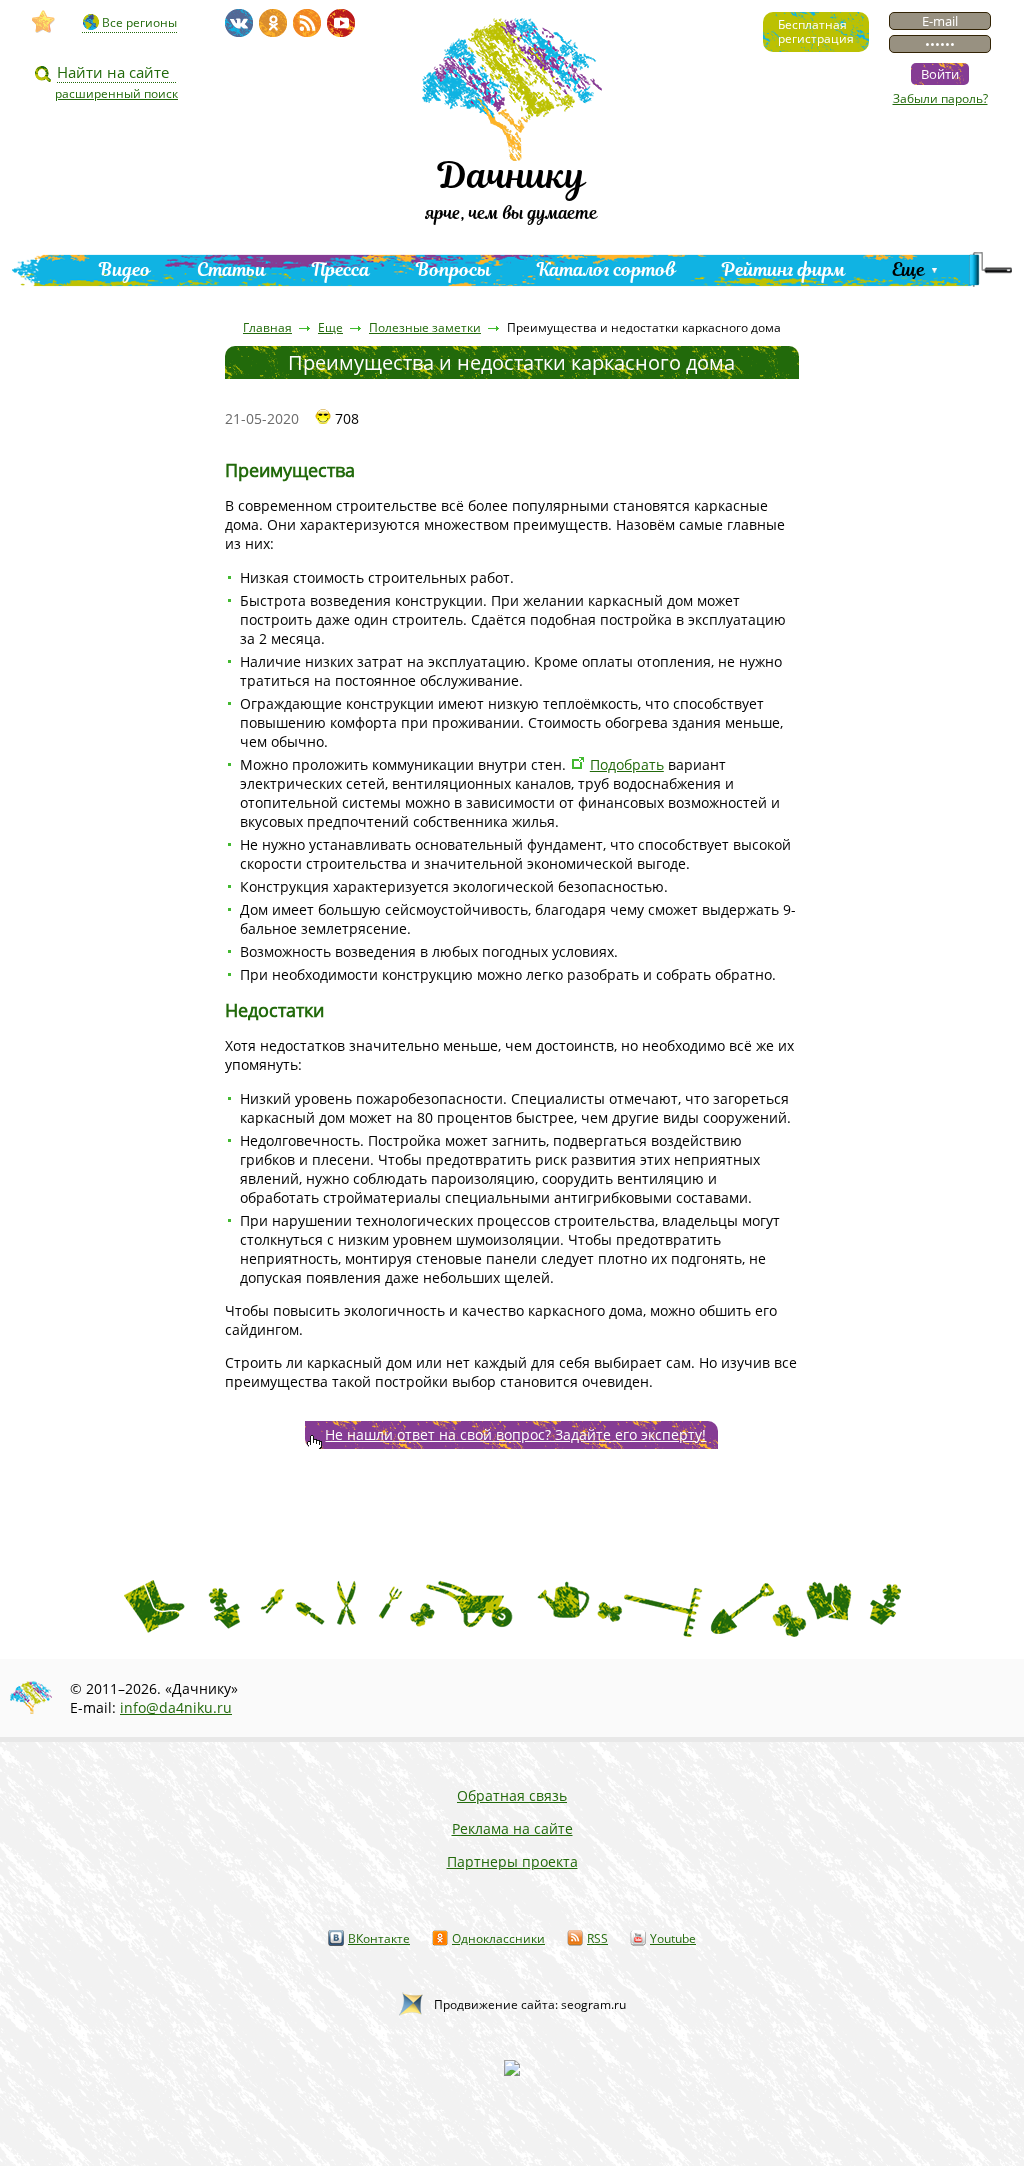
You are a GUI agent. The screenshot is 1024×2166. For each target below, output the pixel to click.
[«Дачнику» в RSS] (307, 23)
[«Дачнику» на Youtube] (341, 23)
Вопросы (453, 269)
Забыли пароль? (940, 98)
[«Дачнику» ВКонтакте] (239, 23)
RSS (597, 1938)
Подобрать (627, 764)
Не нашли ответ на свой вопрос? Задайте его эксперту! (515, 1434)
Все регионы (139, 22)
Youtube (673, 1938)
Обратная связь (512, 1795)
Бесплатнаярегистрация (816, 31)
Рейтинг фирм (784, 269)
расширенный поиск (116, 93)
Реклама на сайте (512, 1828)
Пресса (341, 269)
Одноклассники (498, 1938)
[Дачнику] (44, 22)
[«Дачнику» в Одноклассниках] (273, 23)
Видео (125, 269)
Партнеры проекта (512, 1861)
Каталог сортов (606, 269)
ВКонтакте (379, 1938)
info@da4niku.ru (176, 1707)
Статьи (231, 269)
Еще (908, 269)
